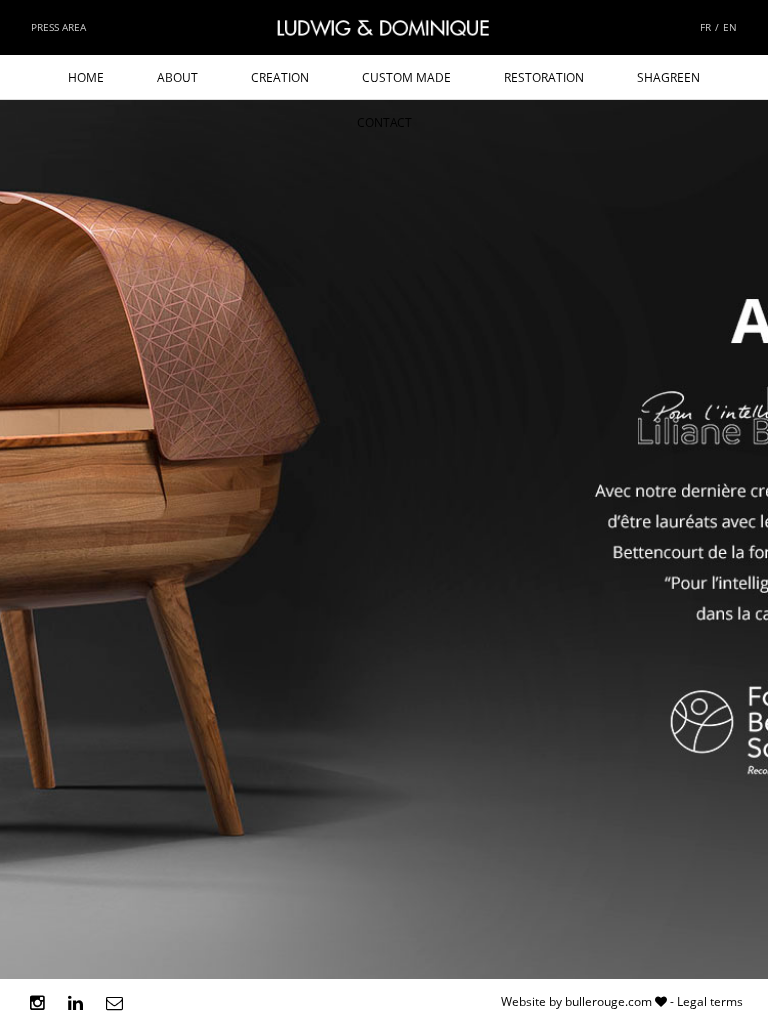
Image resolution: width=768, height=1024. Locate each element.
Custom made (406, 77)
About (177, 77)
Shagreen (668, 77)
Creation (280, 77)
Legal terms (710, 1001)
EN (730, 27)
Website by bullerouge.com (576, 1001)
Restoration (544, 77)
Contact (384, 122)
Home (86, 77)
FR (705, 27)
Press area (58, 27)
